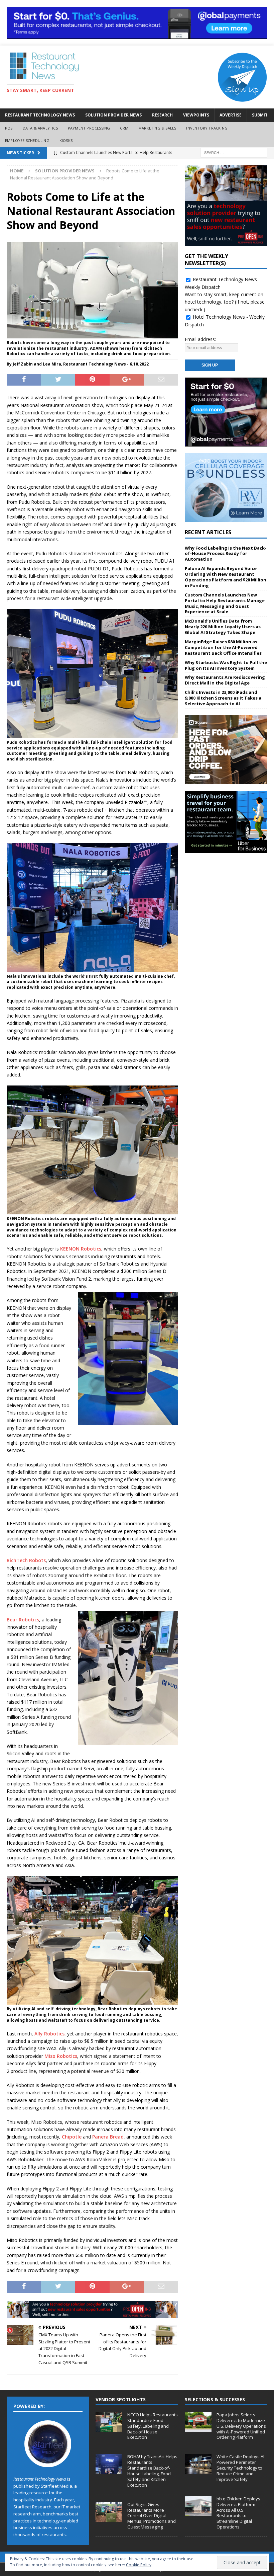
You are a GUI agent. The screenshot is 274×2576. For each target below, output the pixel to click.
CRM (124, 128)
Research (162, 115)
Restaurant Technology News (40, 115)
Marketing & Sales (157, 128)
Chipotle (72, 2137)
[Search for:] (234, 152)
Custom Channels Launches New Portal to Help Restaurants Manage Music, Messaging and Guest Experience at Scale (225, 603)
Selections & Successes (215, 2399)
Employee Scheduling (27, 140)
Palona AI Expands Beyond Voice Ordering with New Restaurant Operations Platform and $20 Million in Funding (226, 577)
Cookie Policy (139, 2565)
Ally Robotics (49, 2034)
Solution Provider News (113, 115)
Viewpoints (196, 115)
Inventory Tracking (207, 128)
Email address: (200, 339)
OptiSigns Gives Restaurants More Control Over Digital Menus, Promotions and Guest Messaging (152, 2516)
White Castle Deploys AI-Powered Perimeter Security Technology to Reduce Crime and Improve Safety (241, 2468)
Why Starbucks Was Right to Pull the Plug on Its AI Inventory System (226, 665)
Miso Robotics (61, 2056)
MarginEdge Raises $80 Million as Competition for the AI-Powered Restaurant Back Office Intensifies (223, 647)
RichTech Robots (26, 1560)
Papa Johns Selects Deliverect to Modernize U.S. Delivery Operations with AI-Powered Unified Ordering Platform (241, 2426)
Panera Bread (108, 2137)
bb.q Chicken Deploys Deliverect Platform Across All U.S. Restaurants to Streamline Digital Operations (238, 2513)
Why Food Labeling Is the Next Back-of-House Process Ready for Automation (226, 554)
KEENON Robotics (81, 1249)
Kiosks (66, 140)
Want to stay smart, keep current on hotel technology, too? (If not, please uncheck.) (225, 302)
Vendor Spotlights (121, 2399)
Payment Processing (89, 128)
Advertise (231, 115)
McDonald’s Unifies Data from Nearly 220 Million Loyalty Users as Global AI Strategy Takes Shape (223, 627)
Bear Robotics (23, 1620)
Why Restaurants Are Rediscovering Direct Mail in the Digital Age (225, 680)
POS (9, 128)
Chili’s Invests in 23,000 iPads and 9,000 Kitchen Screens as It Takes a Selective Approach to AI (223, 698)
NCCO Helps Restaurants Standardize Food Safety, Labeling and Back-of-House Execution (153, 2426)
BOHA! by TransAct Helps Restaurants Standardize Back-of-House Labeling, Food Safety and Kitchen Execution (152, 2471)
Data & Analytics (40, 128)
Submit (260, 115)
